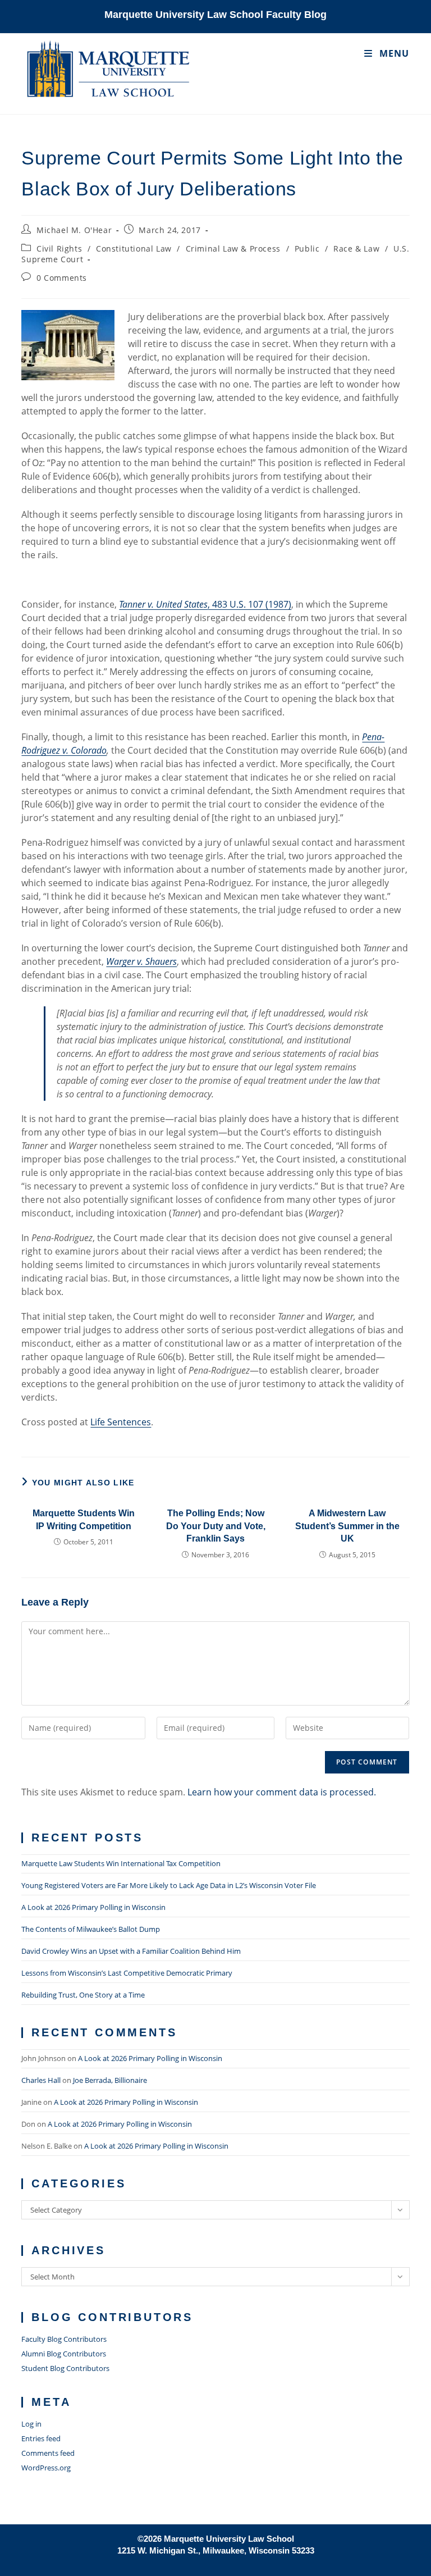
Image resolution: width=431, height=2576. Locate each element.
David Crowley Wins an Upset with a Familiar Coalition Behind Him (131, 1951)
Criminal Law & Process (233, 249)
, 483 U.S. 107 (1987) (205, 604)
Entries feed (41, 2438)
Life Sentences (121, 1422)
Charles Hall (41, 2080)
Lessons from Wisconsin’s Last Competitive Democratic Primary (127, 1973)
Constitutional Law (134, 249)
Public (307, 249)
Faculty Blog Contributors (64, 2339)
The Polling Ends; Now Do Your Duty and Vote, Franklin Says (216, 1526)
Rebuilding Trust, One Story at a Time (83, 1995)
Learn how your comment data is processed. (282, 1792)
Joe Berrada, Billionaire (110, 2080)
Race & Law (356, 249)
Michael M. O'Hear (74, 230)
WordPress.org (46, 2468)
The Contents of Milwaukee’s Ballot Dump (91, 1929)
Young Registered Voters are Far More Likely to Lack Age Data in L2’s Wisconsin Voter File (169, 1885)
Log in (31, 2424)
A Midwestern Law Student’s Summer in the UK (347, 1526)
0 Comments (62, 278)
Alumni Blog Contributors (64, 2354)
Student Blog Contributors (65, 2368)
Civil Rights (59, 249)
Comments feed (48, 2453)
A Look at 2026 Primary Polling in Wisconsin (93, 1907)
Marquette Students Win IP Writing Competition (84, 1519)
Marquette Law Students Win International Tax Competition (121, 1863)
